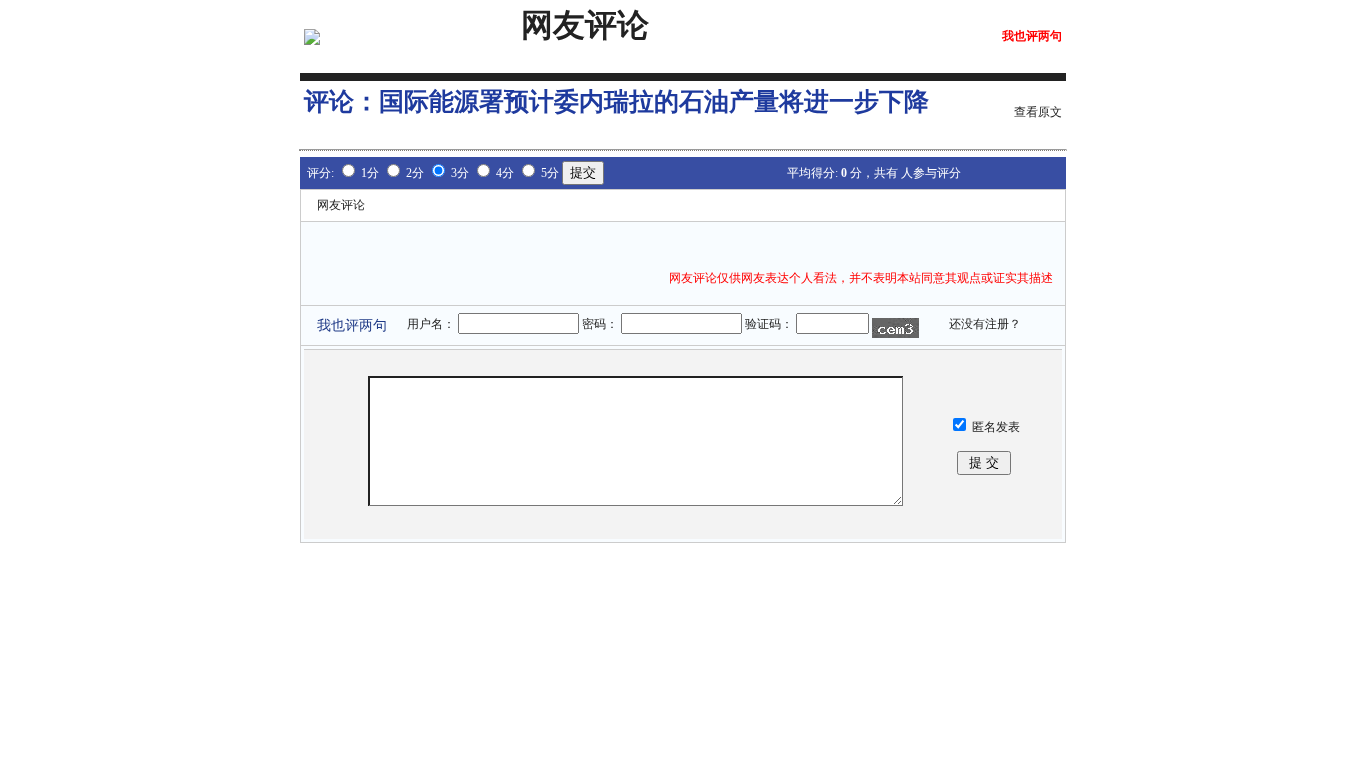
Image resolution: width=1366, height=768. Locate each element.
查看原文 (1038, 112)
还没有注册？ (985, 324)
